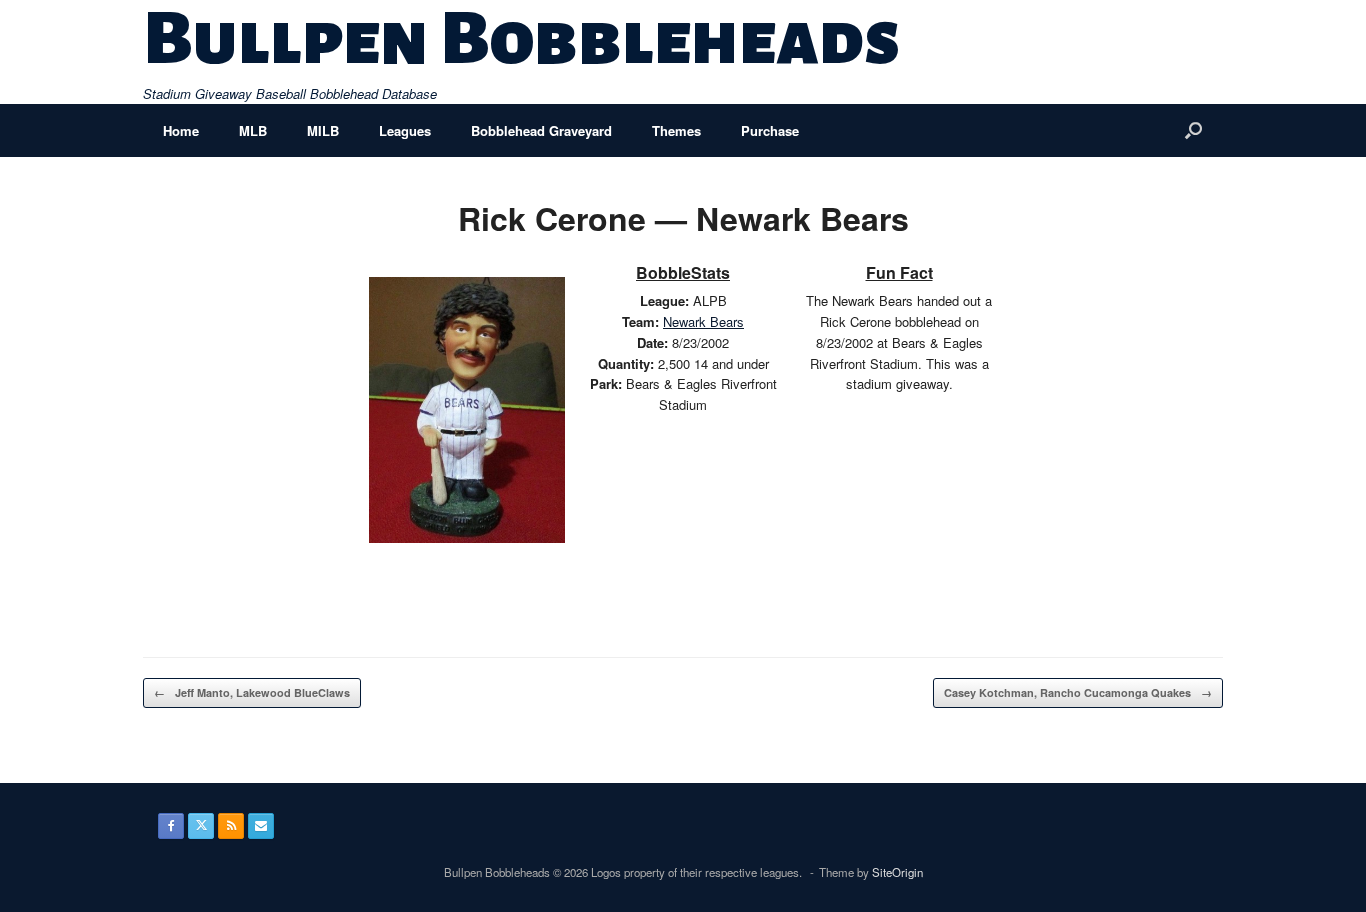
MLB (253, 130)
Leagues (405, 130)
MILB (323, 130)
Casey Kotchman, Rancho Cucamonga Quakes (1078, 692)
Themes (676, 130)
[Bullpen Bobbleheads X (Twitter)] (201, 826)
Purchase (770, 130)
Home (181, 130)
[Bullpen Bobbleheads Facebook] (171, 826)
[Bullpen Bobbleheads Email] (261, 826)
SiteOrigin (897, 872)
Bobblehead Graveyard (541, 130)
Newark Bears (703, 321)
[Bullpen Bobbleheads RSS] (231, 826)
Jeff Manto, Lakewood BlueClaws (252, 692)
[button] (1193, 130)
